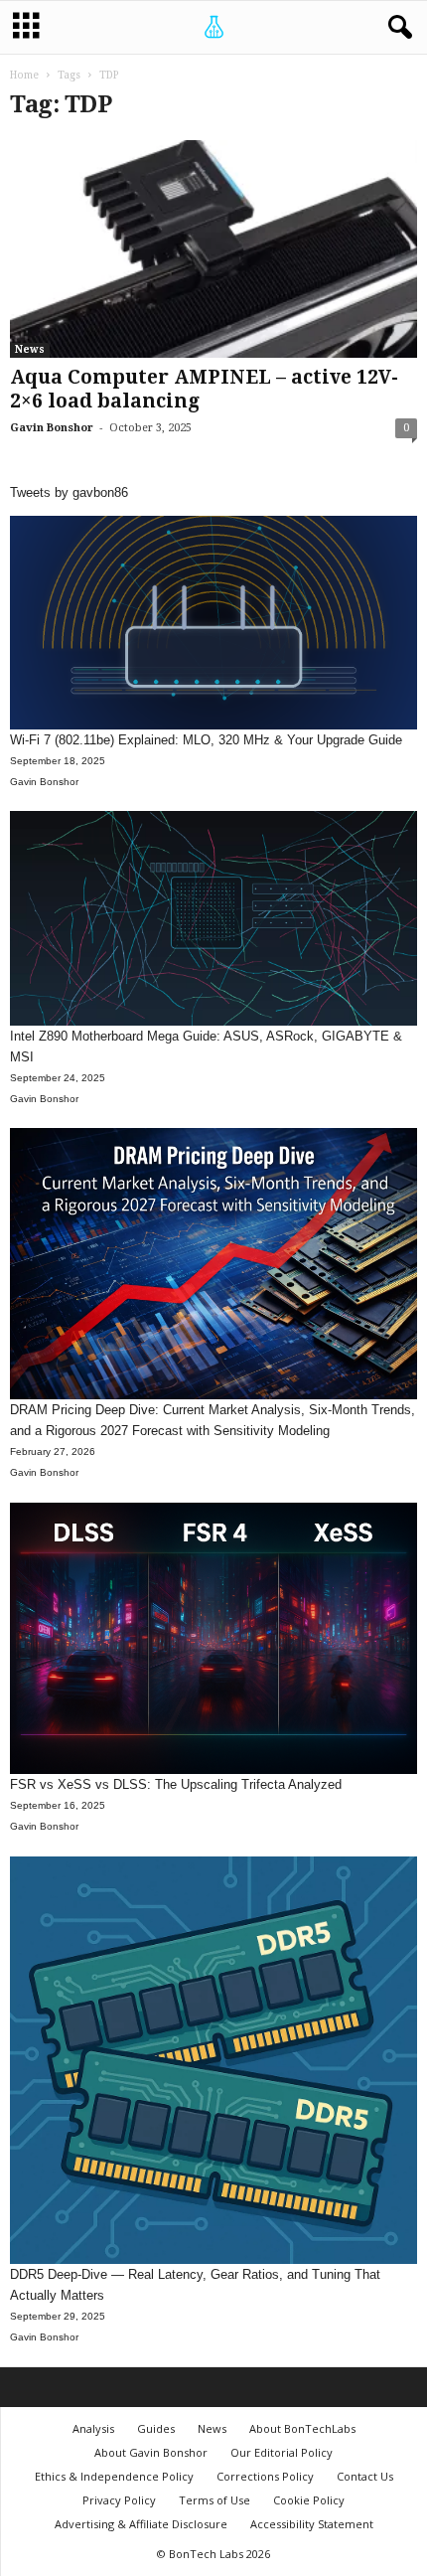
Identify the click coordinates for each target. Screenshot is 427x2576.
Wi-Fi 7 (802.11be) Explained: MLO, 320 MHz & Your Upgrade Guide (206, 740)
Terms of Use (214, 2500)
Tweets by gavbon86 (69, 492)
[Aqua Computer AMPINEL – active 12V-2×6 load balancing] (213, 249)
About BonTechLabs (302, 2428)
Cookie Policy (309, 2500)
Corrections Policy (265, 2476)
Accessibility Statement (312, 2524)
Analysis (93, 2428)
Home (24, 75)
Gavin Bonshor (52, 428)
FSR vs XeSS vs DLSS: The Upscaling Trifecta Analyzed (176, 1784)
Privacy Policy (119, 2500)
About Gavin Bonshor (151, 2452)
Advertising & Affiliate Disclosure (141, 2524)
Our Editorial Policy (282, 2452)
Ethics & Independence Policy (114, 2476)
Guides (156, 2428)
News (30, 349)
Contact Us (365, 2476)
